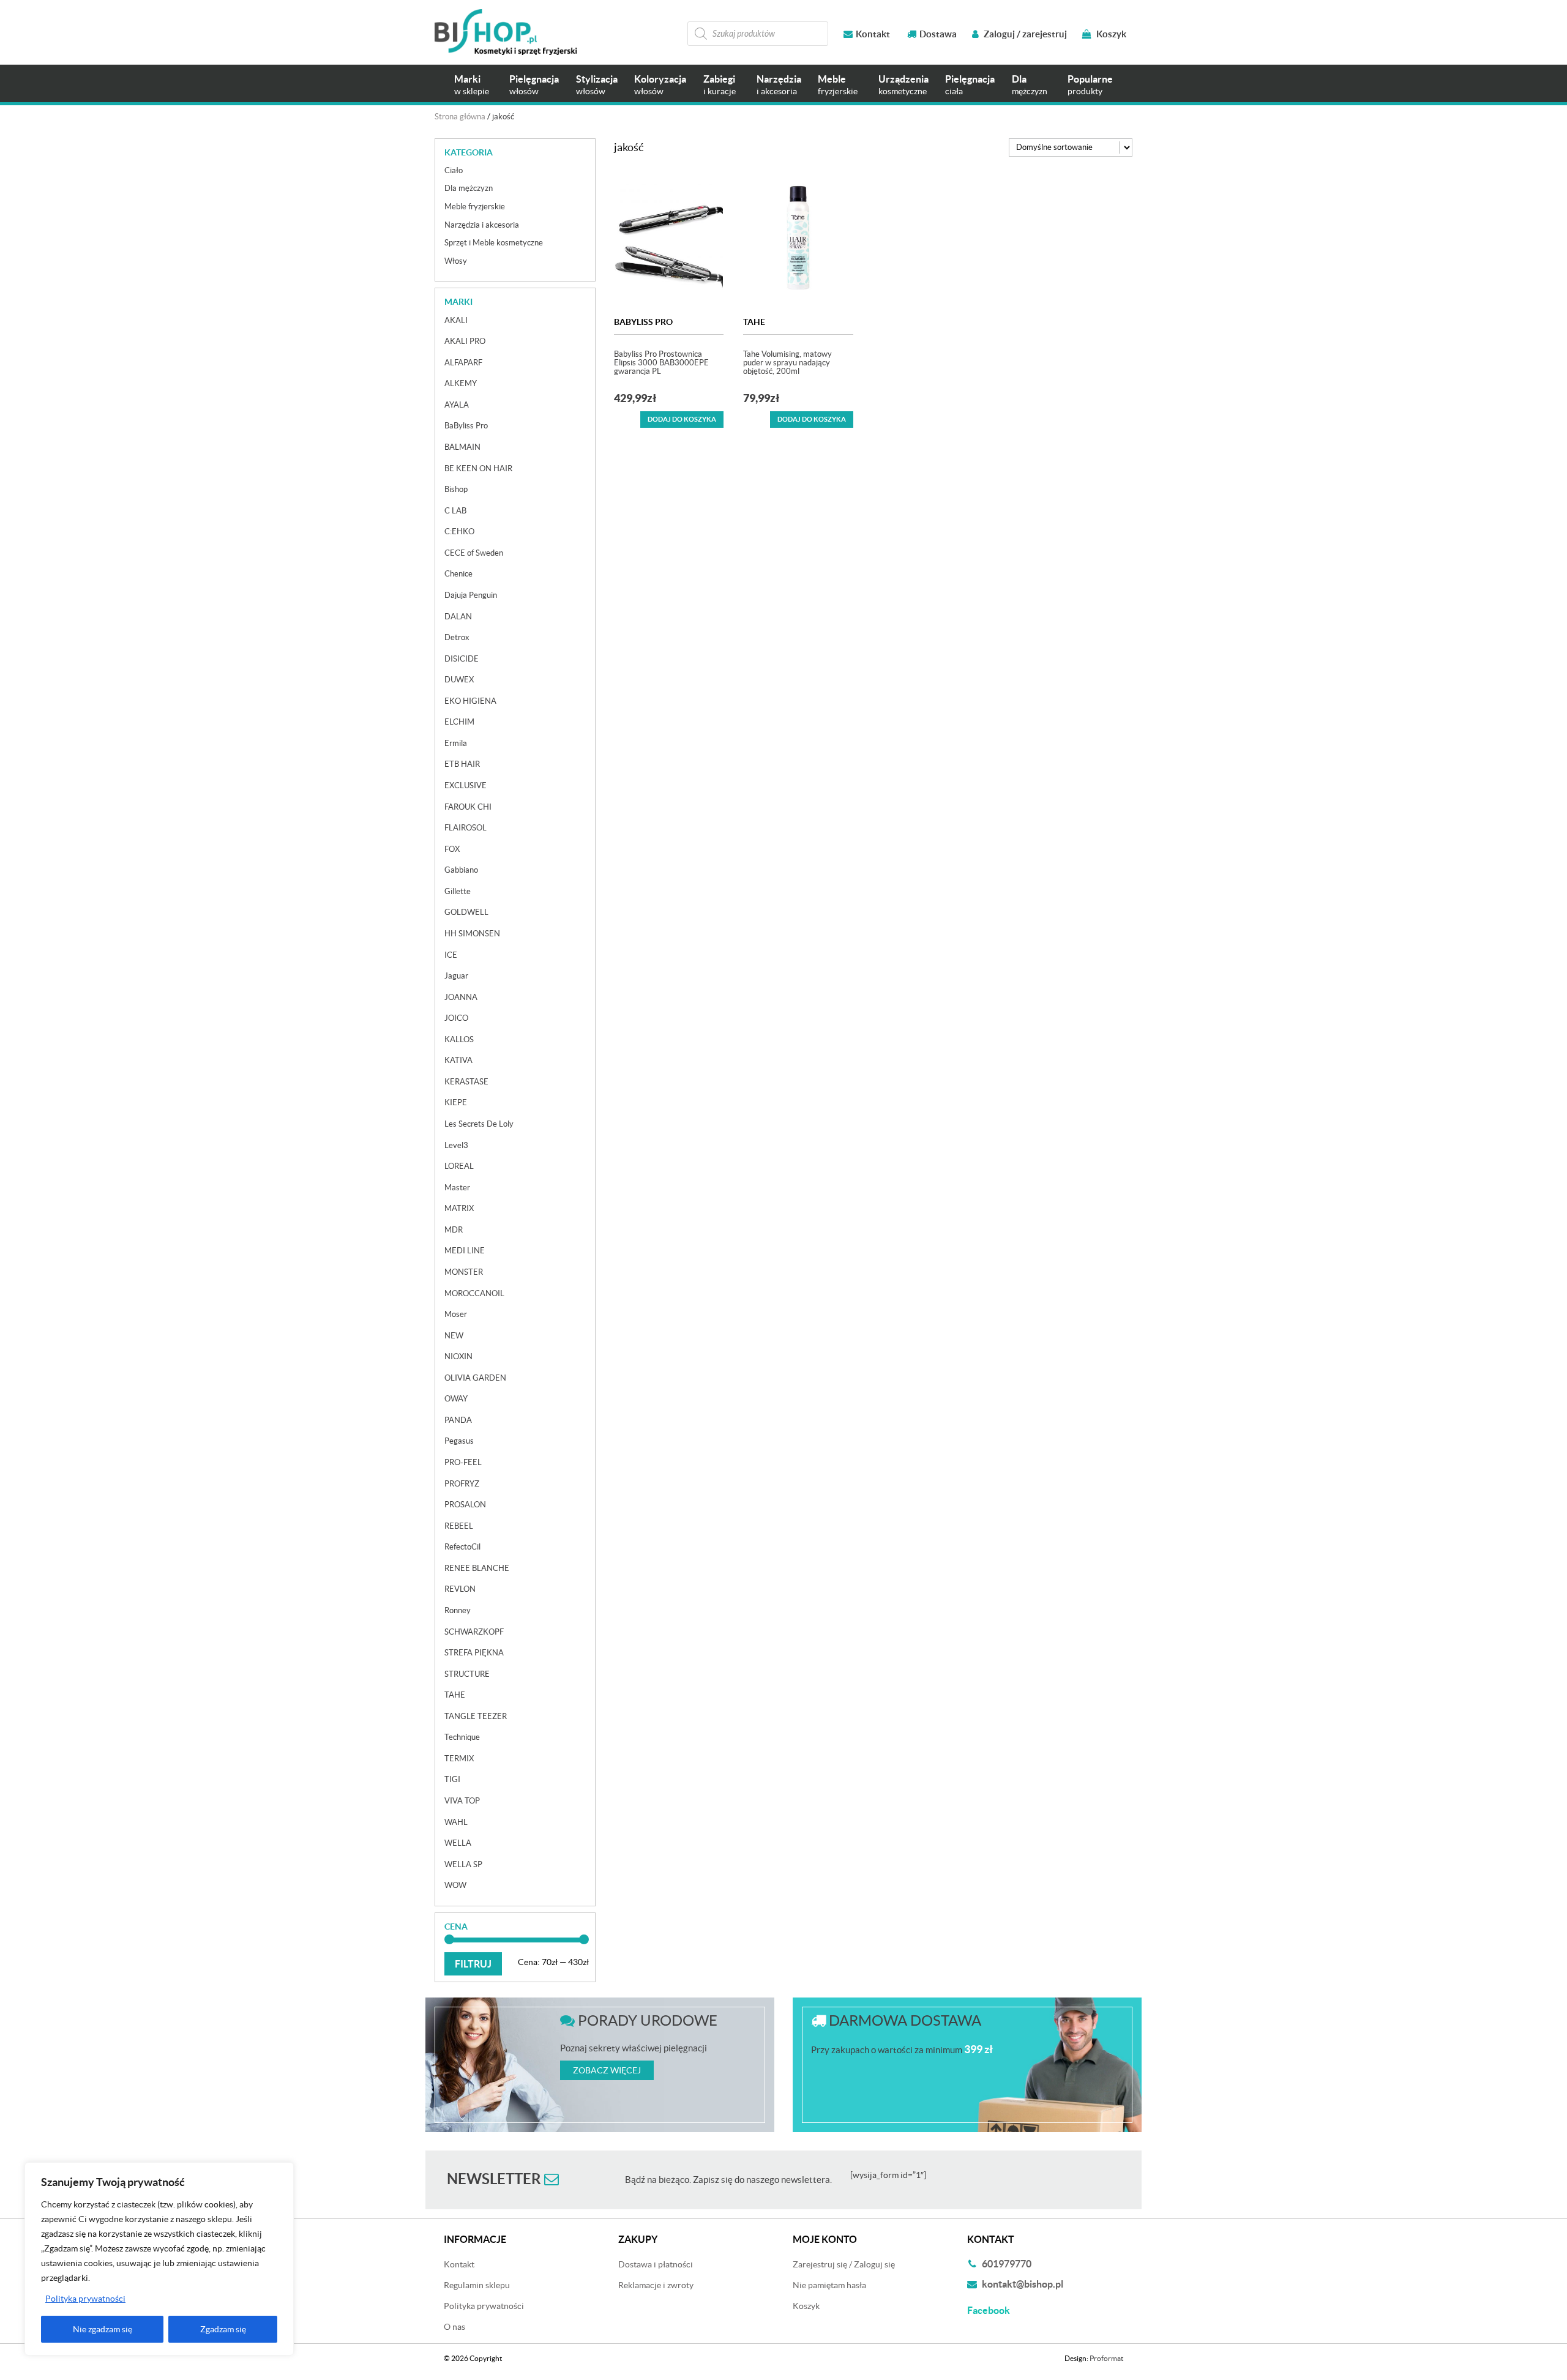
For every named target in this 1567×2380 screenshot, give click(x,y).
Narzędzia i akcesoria (482, 225)
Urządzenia (903, 85)
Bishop (456, 489)
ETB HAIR (462, 764)
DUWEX (459, 680)
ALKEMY (461, 383)
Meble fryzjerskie (475, 207)
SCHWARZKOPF (474, 1632)
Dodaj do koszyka (682, 419)
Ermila (456, 743)
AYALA (457, 405)
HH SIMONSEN (472, 934)
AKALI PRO (465, 341)
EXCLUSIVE (466, 785)
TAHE (754, 322)
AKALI (456, 320)
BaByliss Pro (643, 322)
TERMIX (459, 1759)
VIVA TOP (462, 1801)
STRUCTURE (467, 1674)
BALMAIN (462, 447)
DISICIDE (462, 659)
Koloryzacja (660, 85)
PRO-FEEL (463, 1462)
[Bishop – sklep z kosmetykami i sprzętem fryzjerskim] (506, 32)
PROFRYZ (462, 1484)
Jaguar (456, 976)
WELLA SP (463, 1864)
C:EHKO (459, 532)
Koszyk (1110, 34)
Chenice (458, 574)
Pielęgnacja (534, 85)
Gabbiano (461, 870)
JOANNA (461, 997)
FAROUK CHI (468, 807)
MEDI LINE (465, 1251)
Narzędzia (779, 85)
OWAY (456, 1399)
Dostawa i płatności (656, 2264)
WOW (455, 1885)
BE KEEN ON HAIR (478, 468)
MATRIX (459, 1208)
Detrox (457, 637)
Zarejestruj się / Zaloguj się (844, 2264)
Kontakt (873, 34)
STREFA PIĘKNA (474, 1653)
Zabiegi (720, 85)
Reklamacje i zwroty (656, 2285)
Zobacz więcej (607, 2070)
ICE (451, 955)
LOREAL (459, 1166)
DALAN (458, 617)
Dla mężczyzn (469, 188)
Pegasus (459, 1441)
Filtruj (473, 1964)
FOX (452, 849)
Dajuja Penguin (471, 595)
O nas (454, 2327)
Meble (838, 85)
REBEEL (459, 1526)
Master (457, 1188)
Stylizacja (597, 85)
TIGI (452, 1779)
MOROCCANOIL (474, 1293)
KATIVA (458, 1060)
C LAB (455, 511)
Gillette (458, 891)
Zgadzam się (223, 2329)
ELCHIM (459, 722)
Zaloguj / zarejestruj (1024, 34)
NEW (454, 1336)
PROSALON (465, 1505)
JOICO (456, 1018)
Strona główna (460, 117)
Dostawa (938, 34)
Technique (462, 1737)
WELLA (458, 1843)
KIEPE (456, 1102)
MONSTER (464, 1272)
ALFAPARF (463, 363)
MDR (454, 1230)
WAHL (456, 1822)
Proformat (1106, 2358)
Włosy (456, 261)
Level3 (456, 1145)
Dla (1030, 85)
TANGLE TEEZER (476, 1716)
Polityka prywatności (85, 2299)
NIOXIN (458, 1356)
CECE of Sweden (474, 553)
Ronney (458, 1610)
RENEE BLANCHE (477, 1568)
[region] (159, 2259)
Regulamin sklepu (477, 2285)
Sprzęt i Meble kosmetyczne (494, 243)
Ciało (454, 170)
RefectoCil (462, 1547)
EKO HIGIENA (470, 701)
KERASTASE (466, 1082)
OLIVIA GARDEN (475, 1378)
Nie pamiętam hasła (829, 2285)
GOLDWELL (466, 912)
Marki (472, 85)
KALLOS (459, 1039)
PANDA (458, 1420)
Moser (456, 1314)
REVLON (460, 1589)
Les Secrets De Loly (479, 1124)
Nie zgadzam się (103, 2329)
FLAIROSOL (466, 828)
